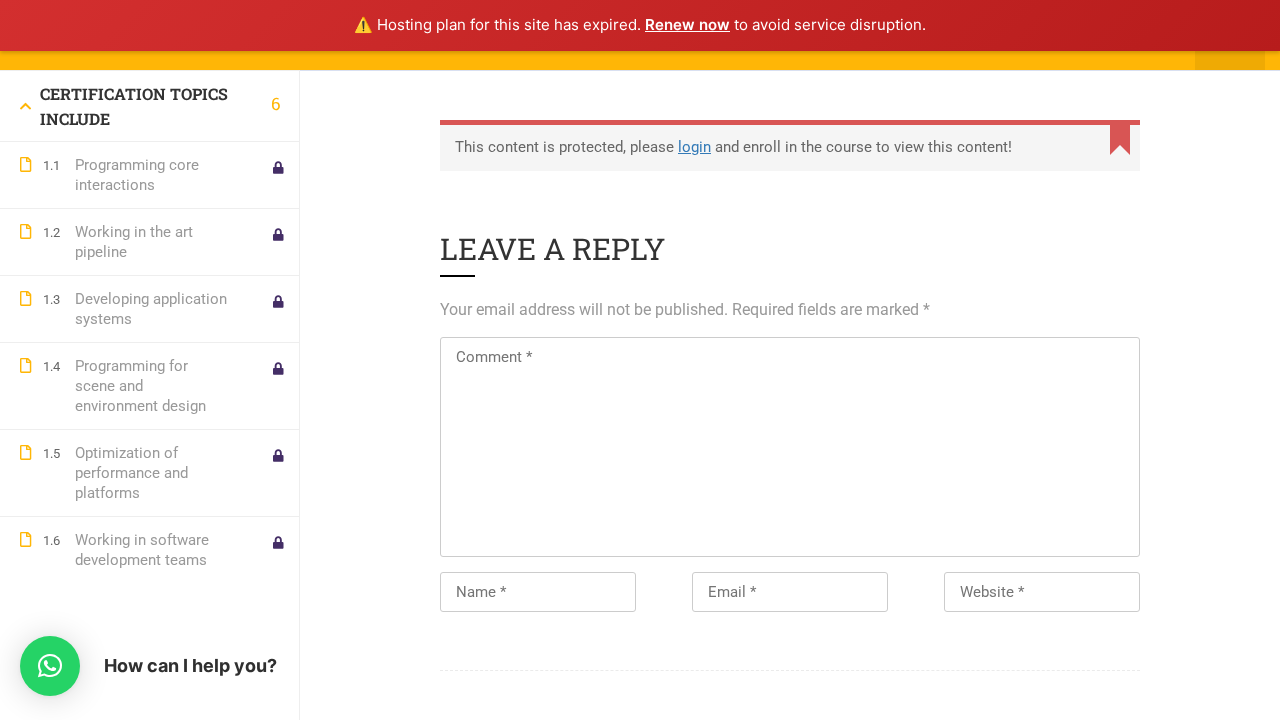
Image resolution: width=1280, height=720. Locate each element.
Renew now (687, 24)
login (694, 147)
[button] (50, 666)
